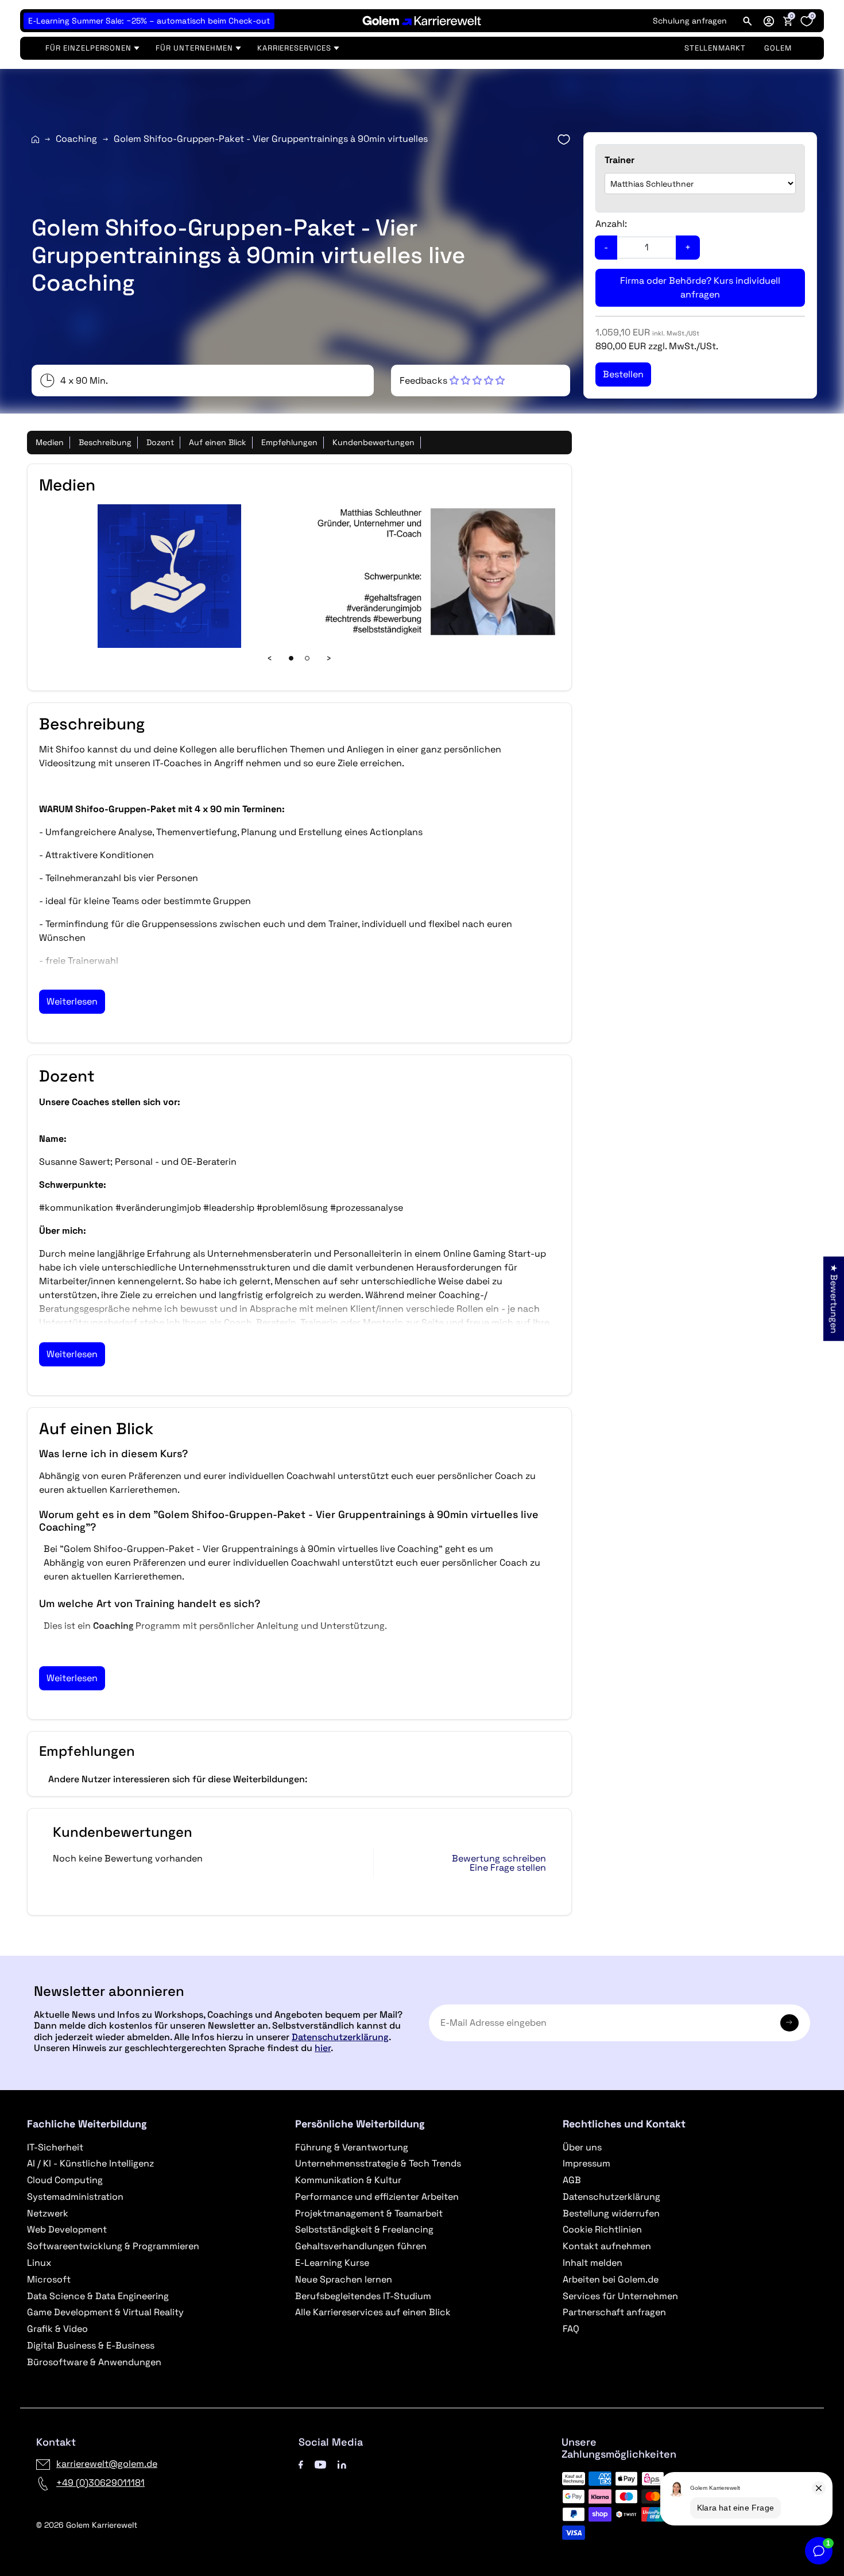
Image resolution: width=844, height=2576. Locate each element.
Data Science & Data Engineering (98, 2296)
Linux (39, 2263)
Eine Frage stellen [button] (508, 1868)
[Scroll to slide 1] (291, 658)
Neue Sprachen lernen (344, 2279)
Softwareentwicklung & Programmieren (113, 2246)
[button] (769, 21)
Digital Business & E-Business (91, 2345)
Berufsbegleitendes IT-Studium (363, 2296)
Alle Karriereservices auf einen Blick (373, 2312)
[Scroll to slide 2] (307, 658)
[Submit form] (789, 2023)
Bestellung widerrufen (611, 2213)
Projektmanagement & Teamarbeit (369, 2213)
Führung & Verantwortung (352, 2147)
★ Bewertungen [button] (834, 1298)
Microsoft (49, 2279)
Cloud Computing (65, 2180)
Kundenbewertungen (373, 442)
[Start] (35, 139)
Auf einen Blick (218, 442)
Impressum (586, 2163)
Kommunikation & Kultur (348, 2180)
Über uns (582, 2147)
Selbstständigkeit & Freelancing (364, 2229)
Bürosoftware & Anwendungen (94, 2362)
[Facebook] (301, 2464)
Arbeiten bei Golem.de (611, 2279)
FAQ (571, 2329)
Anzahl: (611, 224)
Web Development (67, 2229)
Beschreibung (105, 442)
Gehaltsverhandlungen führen (361, 2246)
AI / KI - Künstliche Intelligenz (90, 2163)
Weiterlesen (72, 1001)
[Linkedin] (342, 2464)
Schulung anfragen (690, 21)
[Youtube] (320, 2464)
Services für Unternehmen (620, 2296)
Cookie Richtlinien (602, 2229)
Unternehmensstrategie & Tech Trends (378, 2163)
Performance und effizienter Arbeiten (377, 2197)
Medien (50, 442)
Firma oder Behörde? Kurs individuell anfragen (700, 287)
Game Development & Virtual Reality (105, 2312)
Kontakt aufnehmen (607, 2246)
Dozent (160, 442)
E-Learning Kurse (332, 2263)
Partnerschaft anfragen (614, 2312)
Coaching (76, 139)
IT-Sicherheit (55, 2147)
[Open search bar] (748, 21)
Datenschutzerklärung (340, 2037)
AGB (572, 2180)
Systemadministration (75, 2197)
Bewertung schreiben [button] (499, 1859)
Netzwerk (48, 2213)
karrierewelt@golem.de (107, 2464)
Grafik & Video (57, 2329)
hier (323, 2048)
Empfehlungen (289, 442)
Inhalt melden (593, 2263)
